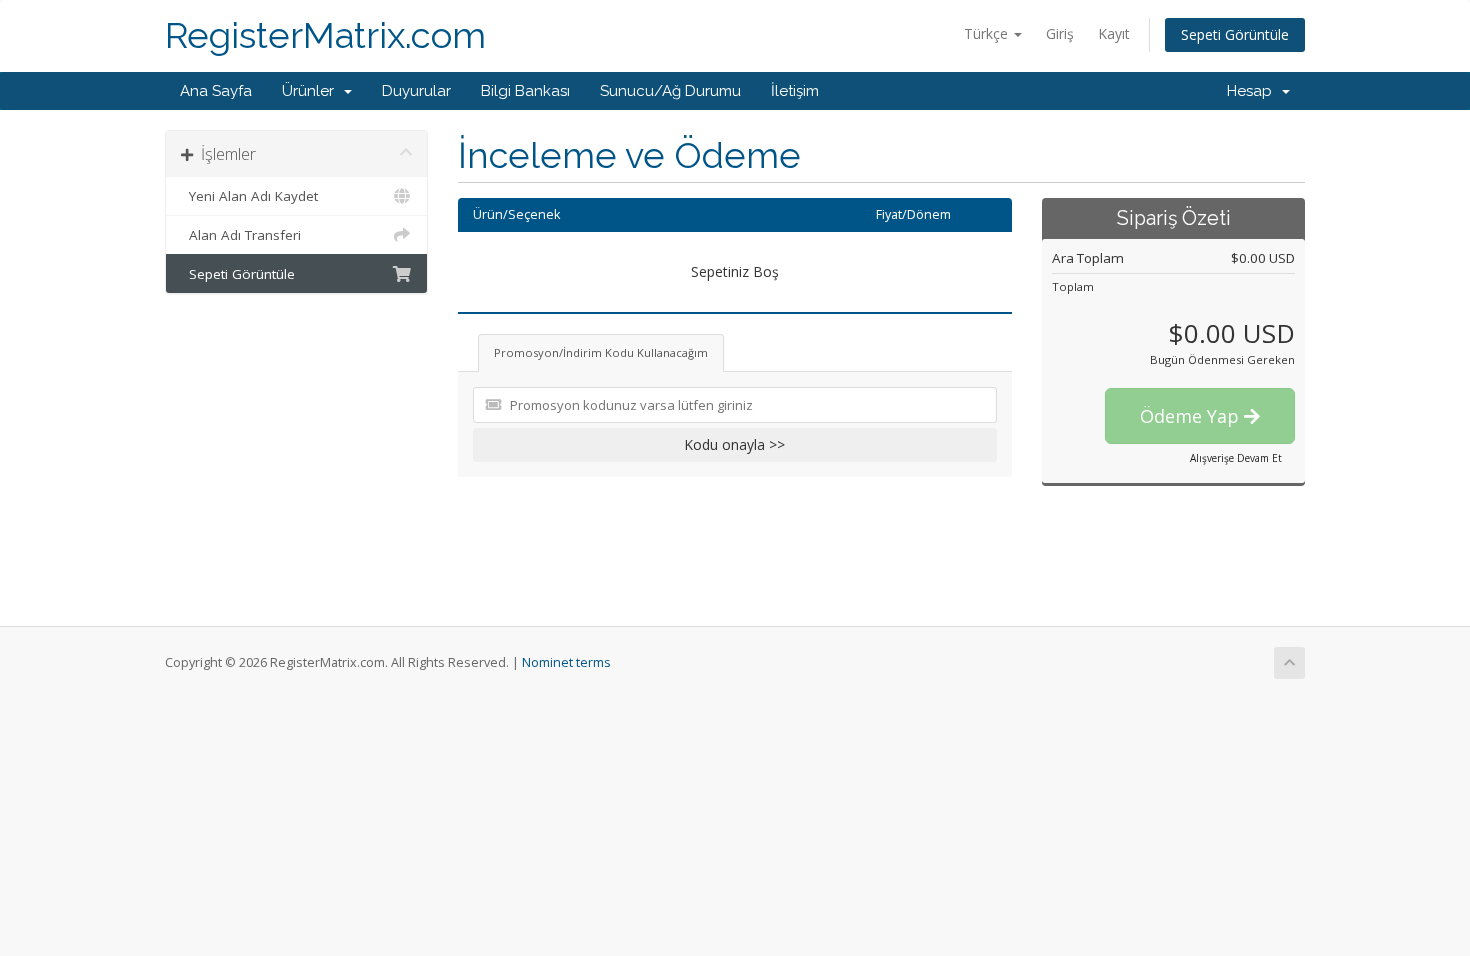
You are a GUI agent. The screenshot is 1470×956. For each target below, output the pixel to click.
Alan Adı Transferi (241, 235)
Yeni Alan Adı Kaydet (249, 196)
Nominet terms (566, 662)
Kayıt (1114, 33)
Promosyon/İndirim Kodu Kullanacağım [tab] (601, 352)
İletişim (795, 91)
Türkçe (988, 33)
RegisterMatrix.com (325, 35)
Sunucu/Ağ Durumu (670, 91)
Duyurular (416, 91)
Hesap (1253, 91)
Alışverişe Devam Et (1236, 458)
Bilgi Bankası (525, 91)
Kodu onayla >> (734, 444)
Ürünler (312, 91)
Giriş (1060, 33)
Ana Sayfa (216, 91)
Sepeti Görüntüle (1235, 34)
